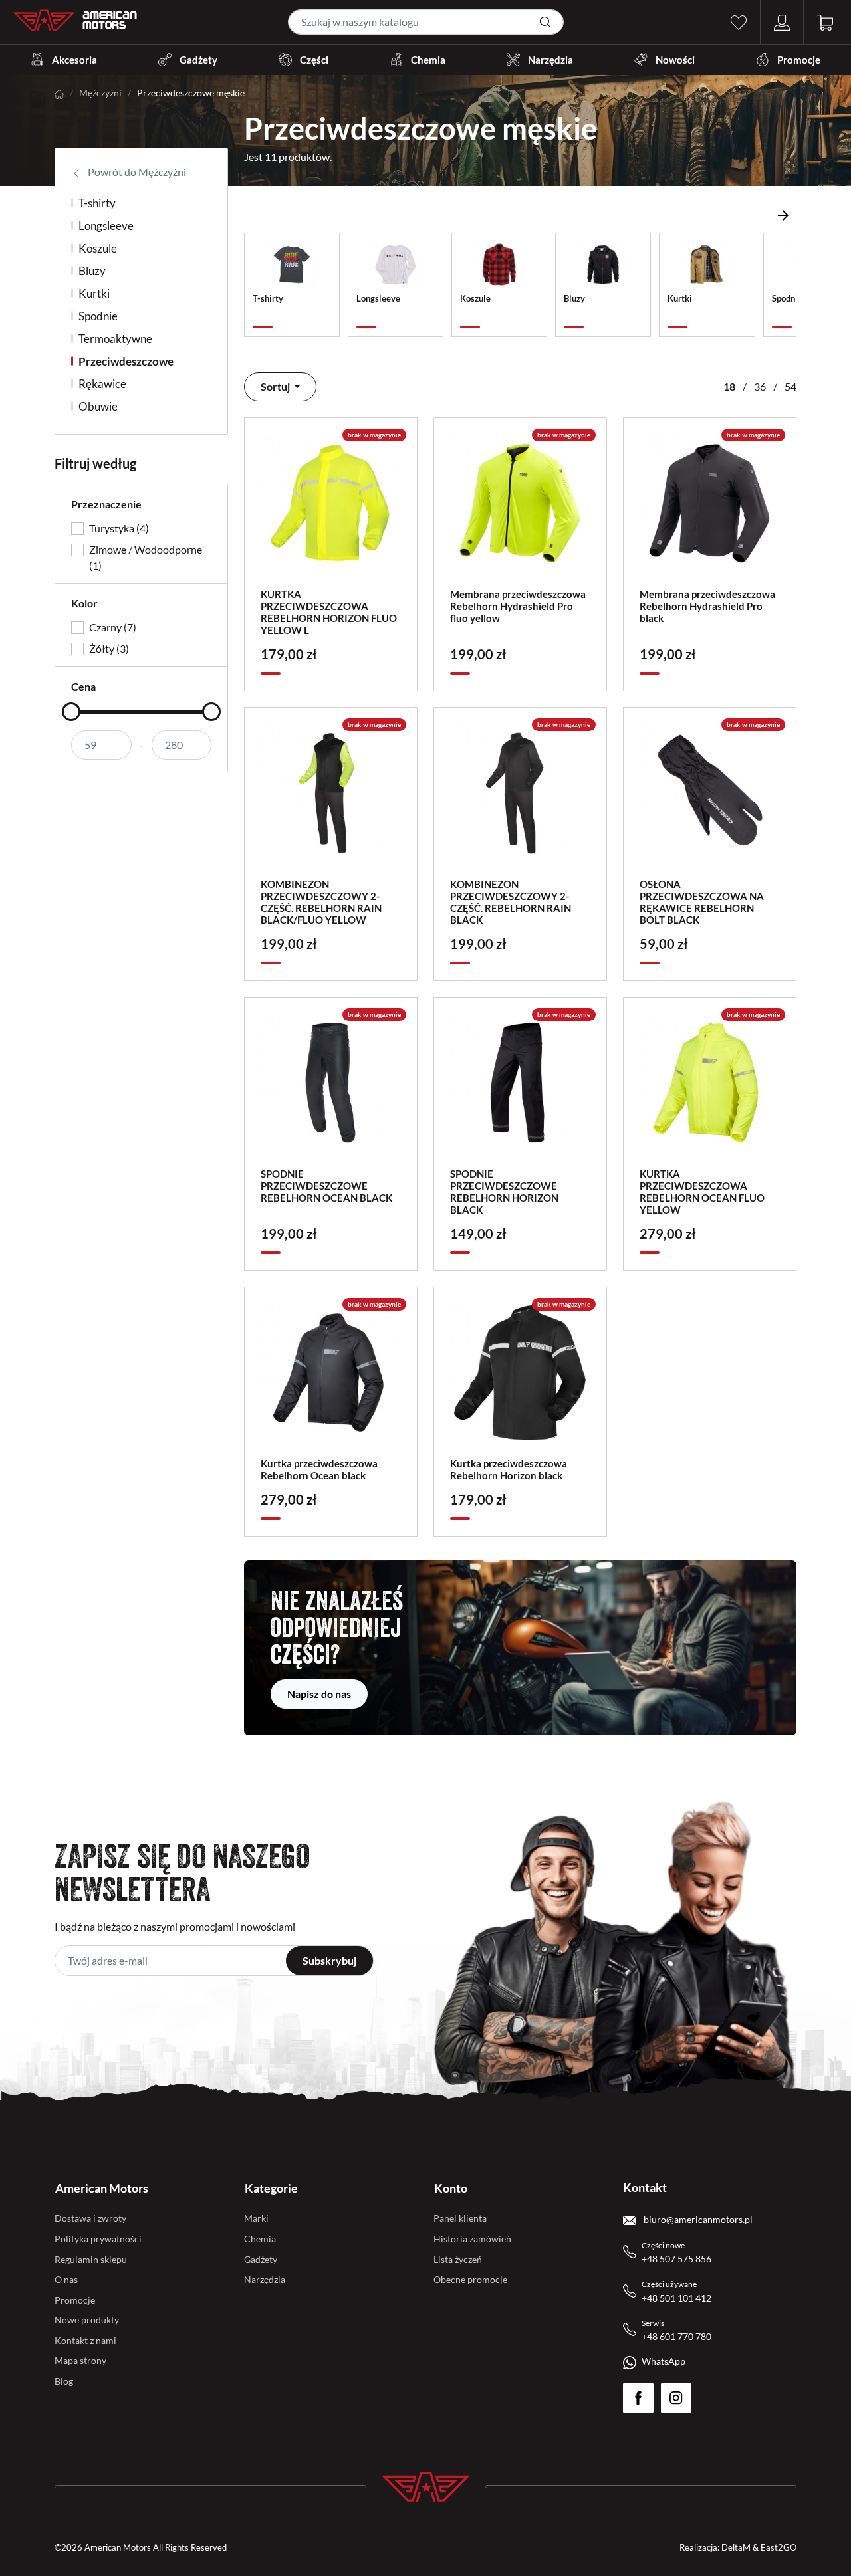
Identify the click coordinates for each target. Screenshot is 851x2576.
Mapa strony (80, 2360)
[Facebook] (638, 2398)
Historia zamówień (472, 2239)
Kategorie (271, 2188)
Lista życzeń (458, 2259)
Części (314, 60)
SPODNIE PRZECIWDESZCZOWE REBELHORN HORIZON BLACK (504, 1192)
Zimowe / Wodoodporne (146, 557)
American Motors (102, 2188)
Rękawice (102, 384)
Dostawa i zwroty (90, 2218)
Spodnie (98, 316)
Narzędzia (550, 60)
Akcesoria (74, 60)
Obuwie (98, 406)
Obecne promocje (470, 2279)
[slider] (71, 712)
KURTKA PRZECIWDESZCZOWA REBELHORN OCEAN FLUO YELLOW (702, 1192)
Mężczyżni (100, 93)
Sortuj (276, 386)
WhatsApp (664, 2361)
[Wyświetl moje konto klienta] (782, 21)
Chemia (428, 60)
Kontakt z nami (85, 2340)
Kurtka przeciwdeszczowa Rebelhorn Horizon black (509, 1469)
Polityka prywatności (98, 2239)
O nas (66, 2279)
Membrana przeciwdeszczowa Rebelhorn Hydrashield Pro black (707, 606)
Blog (64, 2381)
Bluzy (92, 271)
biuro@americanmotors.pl (697, 2219)
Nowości (675, 60)
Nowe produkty (87, 2320)
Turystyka (119, 528)
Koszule (98, 248)
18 (729, 386)
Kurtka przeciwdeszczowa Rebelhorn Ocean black (319, 1469)
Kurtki (94, 293)
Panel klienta (460, 2218)
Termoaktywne (115, 339)
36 (760, 386)
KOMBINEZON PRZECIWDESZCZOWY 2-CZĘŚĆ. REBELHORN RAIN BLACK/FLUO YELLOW (321, 902)
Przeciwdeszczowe (126, 361)
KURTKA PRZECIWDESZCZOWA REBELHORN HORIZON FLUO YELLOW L (329, 612)
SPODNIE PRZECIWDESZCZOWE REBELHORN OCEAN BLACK (326, 1186)
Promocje (799, 60)
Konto (451, 2188)
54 (790, 386)
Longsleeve (106, 226)
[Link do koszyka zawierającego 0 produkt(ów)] (825, 21)
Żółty (109, 648)
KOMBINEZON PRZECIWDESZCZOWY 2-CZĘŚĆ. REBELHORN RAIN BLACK (511, 902)
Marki (256, 2218)
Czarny (113, 627)
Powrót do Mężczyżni (136, 172)
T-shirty (97, 203)
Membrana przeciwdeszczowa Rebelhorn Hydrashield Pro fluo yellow (518, 606)
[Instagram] (676, 2398)
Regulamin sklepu (91, 2259)
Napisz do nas (319, 1694)
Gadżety (198, 60)
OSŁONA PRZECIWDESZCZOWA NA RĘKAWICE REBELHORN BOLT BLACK (702, 902)
